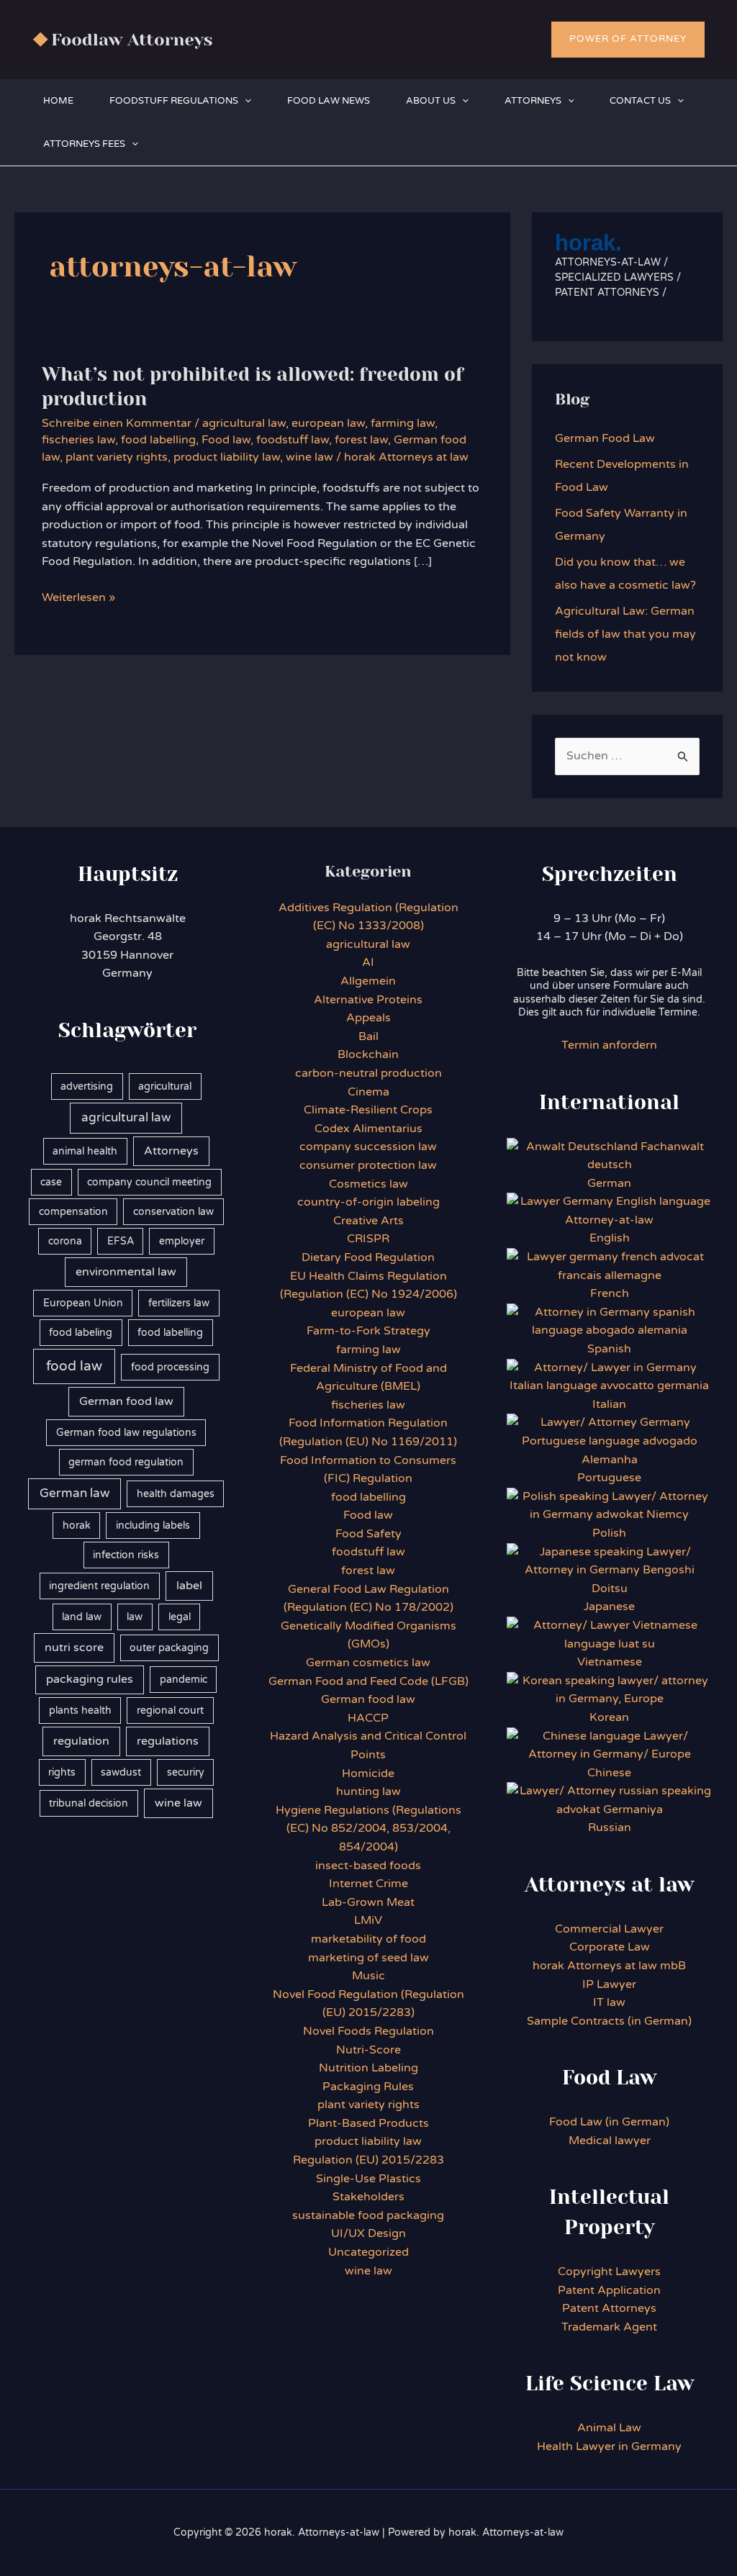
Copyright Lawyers (609, 2272)
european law (328, 423)
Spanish (609, 1349)
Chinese (609, 1773)
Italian (609, 1404)
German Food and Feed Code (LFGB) (368, 1681)
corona (65, 1241)
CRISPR (368, 1239)
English (610, 1238)
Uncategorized (368, 2252)
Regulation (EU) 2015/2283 (368, 2160)
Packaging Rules (368, 2087)
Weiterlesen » (78, 598)
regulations (168, 1741)
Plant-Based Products (368, 2123)
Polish (609, 1533)
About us (431, 101)
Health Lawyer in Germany (609, 2446)
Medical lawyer (610, 2141)
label (189, 1586)
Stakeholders (368, 2197)
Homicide (368, 1773)
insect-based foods (368, 1866)
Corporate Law (610, 1947)
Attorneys (533, 101)
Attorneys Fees (84, 144)
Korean (609, 1717)
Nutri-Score (368, 2050)
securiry (186, 1772)
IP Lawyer (609, 1984)
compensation (73, 1212)
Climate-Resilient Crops (368, 1110)
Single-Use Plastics (368, 2179)
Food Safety (368, 1534)
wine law (309, 457)
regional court (170, 1710)
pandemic (184, 1680)
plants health (80, 1710)
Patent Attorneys (609, 2308)
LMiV (368, 1920)
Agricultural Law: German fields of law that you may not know (625, 634)
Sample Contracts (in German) (609, 2021)
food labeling (81, 1333)
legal (180, 1617)
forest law (361, 440)
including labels (153, 1526)
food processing (170, 1367)
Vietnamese (610, 1662)
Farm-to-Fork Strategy (368, 1331)
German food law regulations (126, 1433)
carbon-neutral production (368, 1073)
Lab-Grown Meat (368, 1902)
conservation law (173, 1212)
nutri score (74, 1648)
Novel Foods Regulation (368, 2031)
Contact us (640, 101)
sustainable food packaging (368, 2215)
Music (368, 1976)
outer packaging (169, 1648)
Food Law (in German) (609, 2122)
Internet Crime (368, 1884)
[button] (628, 40)
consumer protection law (368, 1165)
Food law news (329, 101)
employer (182, 1241)
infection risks (126, 1555)
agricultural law (244, 423)
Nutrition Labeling (368, 2068)
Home (58, 101)
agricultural (165, 1086)
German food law (126, 1401)
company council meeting (149, 1182)
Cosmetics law (368, 1184)
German (609, 1183)
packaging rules (90, 1679)
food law (74, 1366)
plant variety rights (117, 457)
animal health (85, 1151)
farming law (403, 423)
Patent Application (609, 2290)
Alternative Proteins (368, 1000)
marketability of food (368, 1939)
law (135, 1617)
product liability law (227, 457)
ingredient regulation (99, 1586)
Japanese (609, 1606)
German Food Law (605, 438)
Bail (368, 1036)
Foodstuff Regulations (174, 101)
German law (74, 1493)
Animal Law (609, 2428)
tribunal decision (89, 1803)
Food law (226, 440)
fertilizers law (179, 1303)
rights (62, 1772)
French (610, 1293)
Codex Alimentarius (368, 1129)
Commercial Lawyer (609, 1929)
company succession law (368, 1147)
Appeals (368, 1018)
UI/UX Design (368, 2233)
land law (82, 1617)
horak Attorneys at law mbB (609, 1966)
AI (368, 962)
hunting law (368, 1791)
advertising (87, 1086)
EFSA (121, 1241)
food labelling (158, 440)
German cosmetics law (368, 1663)
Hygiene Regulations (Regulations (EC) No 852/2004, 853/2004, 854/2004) (368, 1829)
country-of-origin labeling (368, 1202)
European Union (83, 1303)
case (51, 1182)
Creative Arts (368, 1221)
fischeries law (78, 440)
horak (77, 1526)
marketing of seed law (368, 1958)
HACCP (368, 1718)
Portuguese (609, 1478)
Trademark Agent (609, 2327)
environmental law (126, 1272)
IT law (609, 2002)
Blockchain (368, 1054)
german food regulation (126, 1462)
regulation (81, 1741)
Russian (610, 1827)
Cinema (368, 1092)
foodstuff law (293, 440)
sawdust (121, 1772)
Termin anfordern (609, 1045)
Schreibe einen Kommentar (117, 423)
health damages (176, 1494)
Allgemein (368, 981)
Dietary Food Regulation (368, 1257)
